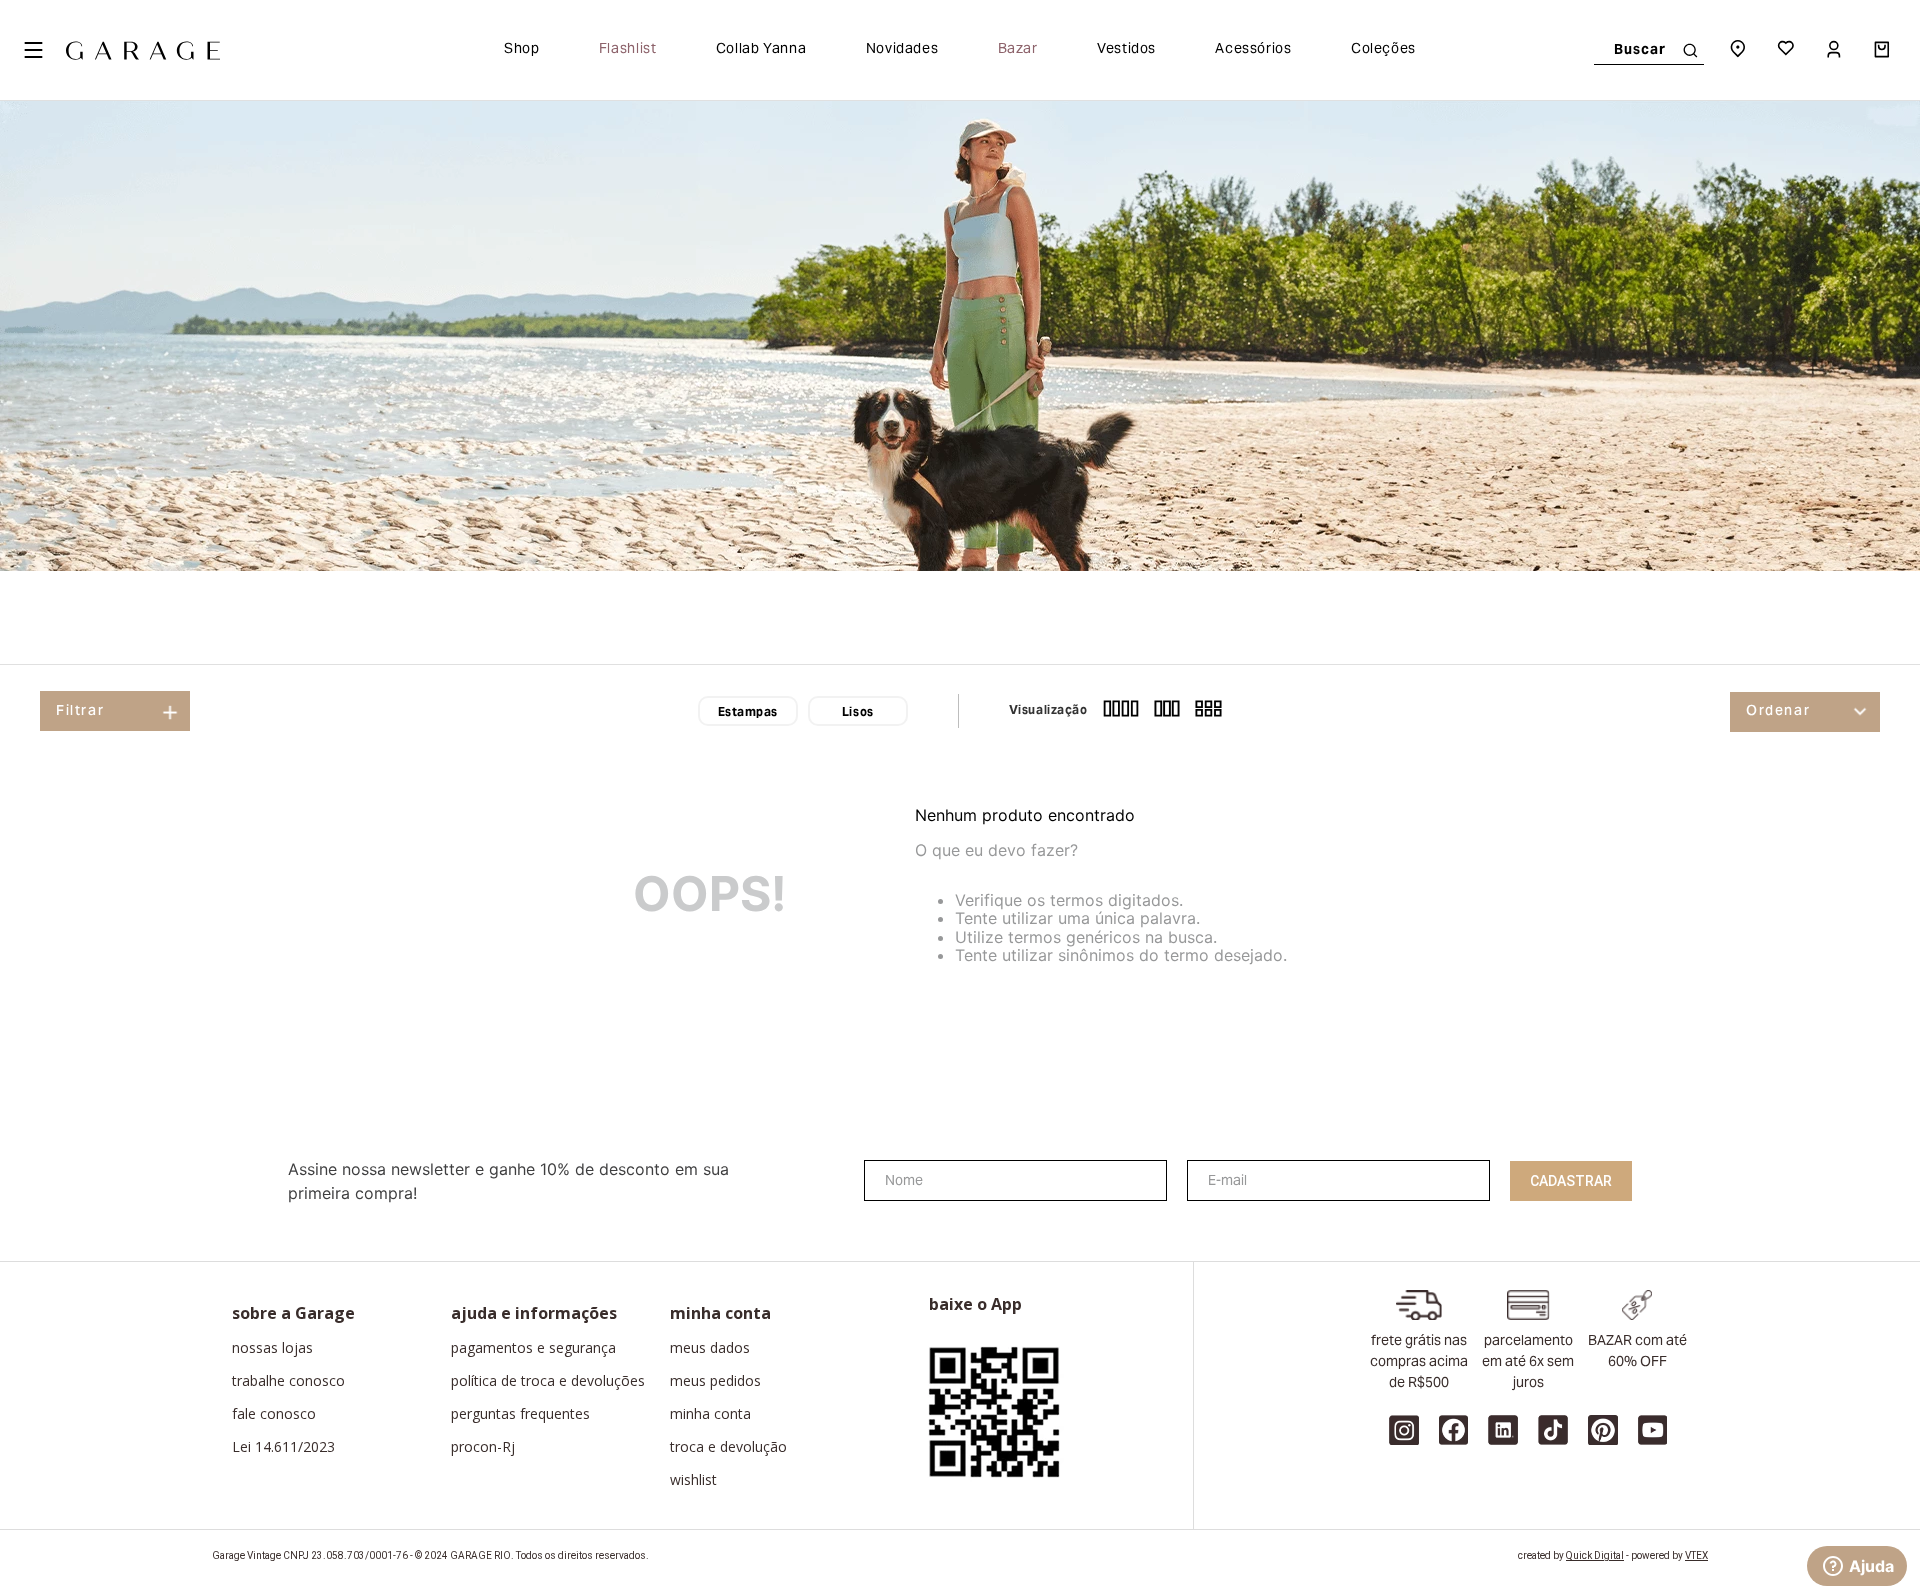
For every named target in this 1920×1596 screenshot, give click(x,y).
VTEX (1696, 1555)
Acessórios (1253, 50)
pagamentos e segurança (533, 1348)
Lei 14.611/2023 (283, 1447)
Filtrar (80, 712)
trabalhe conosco (288, 1381)
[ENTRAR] (1836, 50)
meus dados (710, 1348)
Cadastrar (1571, 1181)
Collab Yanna (761, 50)
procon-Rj (483, 1447)
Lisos (858, 713)
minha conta (710, 1414)
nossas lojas (272, 1348)
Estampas (748, 713)
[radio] (1121, 711)
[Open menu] (33, 50)
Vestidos (1126, 50)
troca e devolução (728, 1447)
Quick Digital (1595, 1555)
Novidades (902, 50)
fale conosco (274, 1414)
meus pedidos (715, 1381)
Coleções (1383, 50)
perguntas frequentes (520, 1414)
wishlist (693, 1480)
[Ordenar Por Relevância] (1805, 712)
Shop (522, 50)
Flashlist (628, 50)
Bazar (1018, 50)
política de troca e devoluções (548, 1381)
